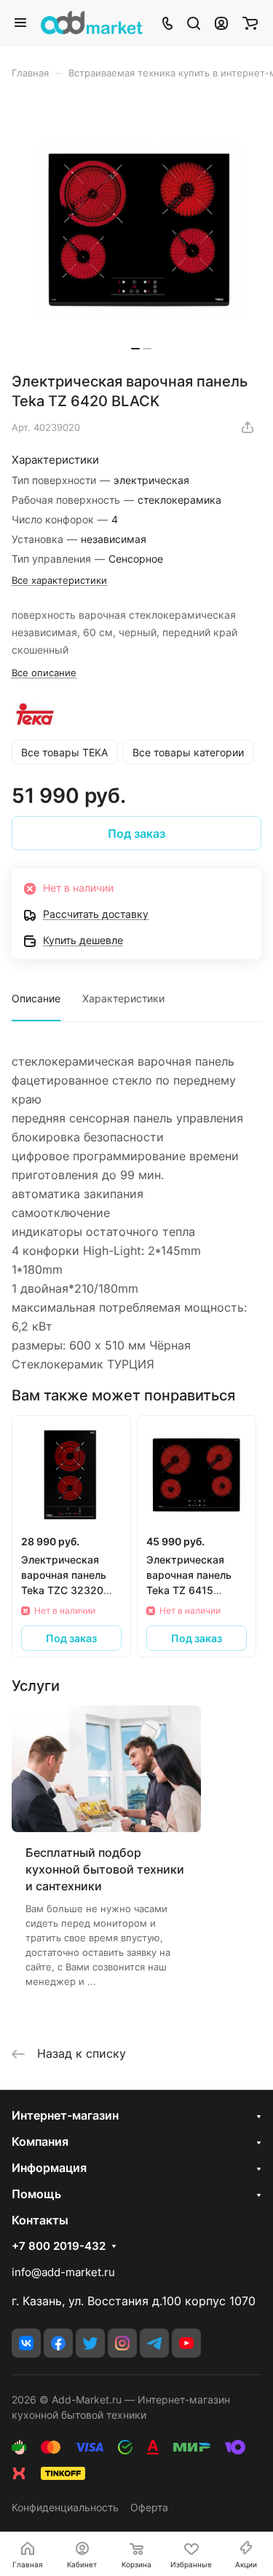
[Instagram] (122, 2343)
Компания (40, 2141)
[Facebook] (58, 2343)
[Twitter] (90, 2343)
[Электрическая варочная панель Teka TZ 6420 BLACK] (141, 231)
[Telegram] (154, 2343)
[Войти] (221, 23)
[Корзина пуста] (250, 23)
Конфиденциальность (65, 2507)
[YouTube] (186, 2343)
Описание (36, 998)
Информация (49, 2168)
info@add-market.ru (63, 2272)
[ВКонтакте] (26, 2343)
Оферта (149, 2507)
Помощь (36, 2194)
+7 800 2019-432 (59, 2246)
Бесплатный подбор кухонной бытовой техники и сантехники (105, 1869)
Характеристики (123, 998)
